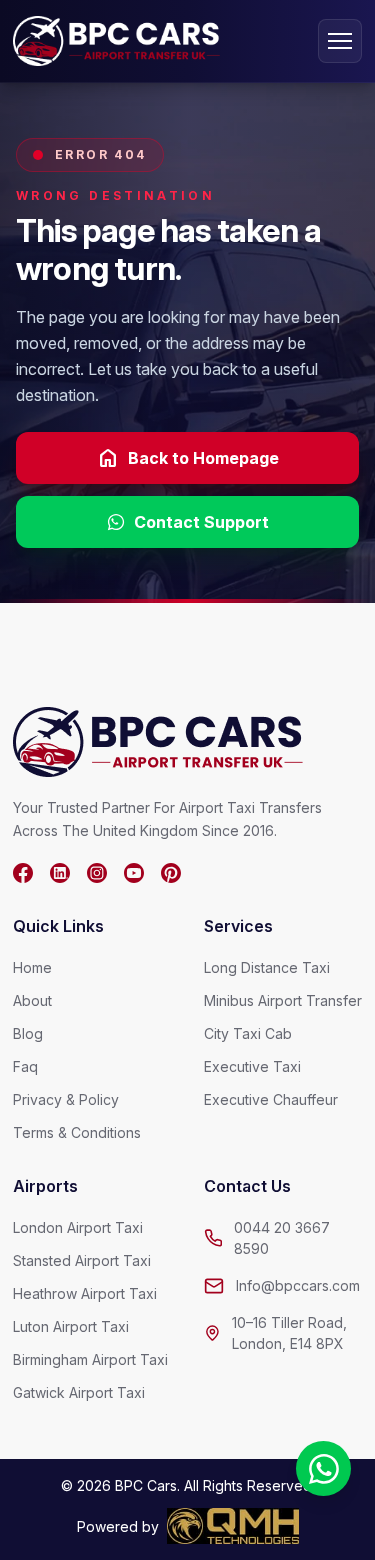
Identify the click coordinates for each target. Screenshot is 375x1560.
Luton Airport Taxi (71, 1326)
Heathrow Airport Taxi (85, 1293)
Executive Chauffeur (271, 1099)
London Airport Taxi (78, 1227)
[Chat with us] (323, 1468)
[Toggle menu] (340, 41)
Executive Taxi (252, 1066)
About (32, 1000)
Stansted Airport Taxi (82, 1260)
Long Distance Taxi (267, 967)
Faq (25, 1066)
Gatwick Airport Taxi (79, 1392)
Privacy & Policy (66, 1099)
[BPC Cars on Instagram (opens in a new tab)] (97, 873)
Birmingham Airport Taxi (90, 1359)
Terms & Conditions (77, 1132)
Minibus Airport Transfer (283, 1000)
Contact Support (201, 522)
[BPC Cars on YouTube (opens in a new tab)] (134, 873)
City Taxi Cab (248, 1033)
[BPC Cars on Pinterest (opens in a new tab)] (171, 873)
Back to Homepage (187, 458)
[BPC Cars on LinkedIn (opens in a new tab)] (60, 873)
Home (32, 967)
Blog (28, 1033)
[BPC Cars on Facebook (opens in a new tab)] (23, 873)
